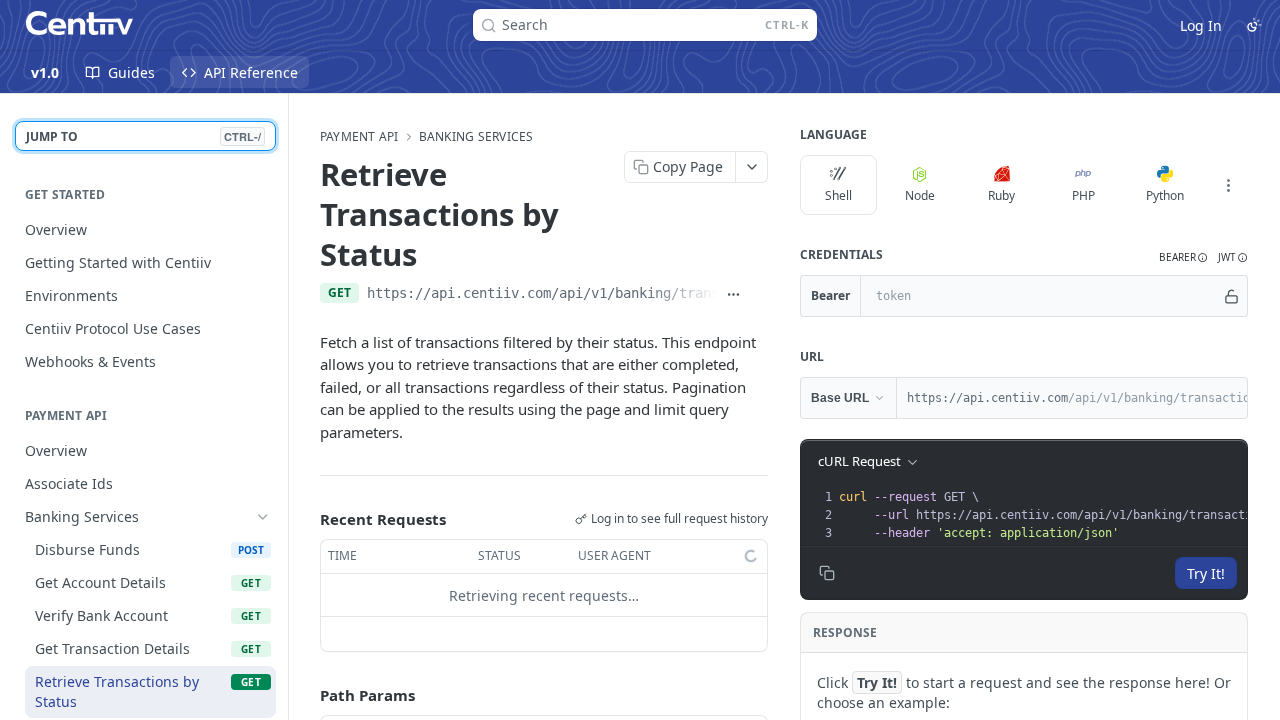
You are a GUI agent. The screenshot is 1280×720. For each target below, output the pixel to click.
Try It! (1206, 573)
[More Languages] (1228, 185)
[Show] (1231, 296)
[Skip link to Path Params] (306, 696)
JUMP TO (143, 136)
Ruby (1001, 195)
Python (1165, 195)
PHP (1083, 195)
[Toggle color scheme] (1254, 25)
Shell (838, 195)
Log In (1201, 25)
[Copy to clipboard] (759, 295)
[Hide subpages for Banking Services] (263, 517)
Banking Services (476, 137)
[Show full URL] (733, 295)
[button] (1183, 257)
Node (920, 195)
